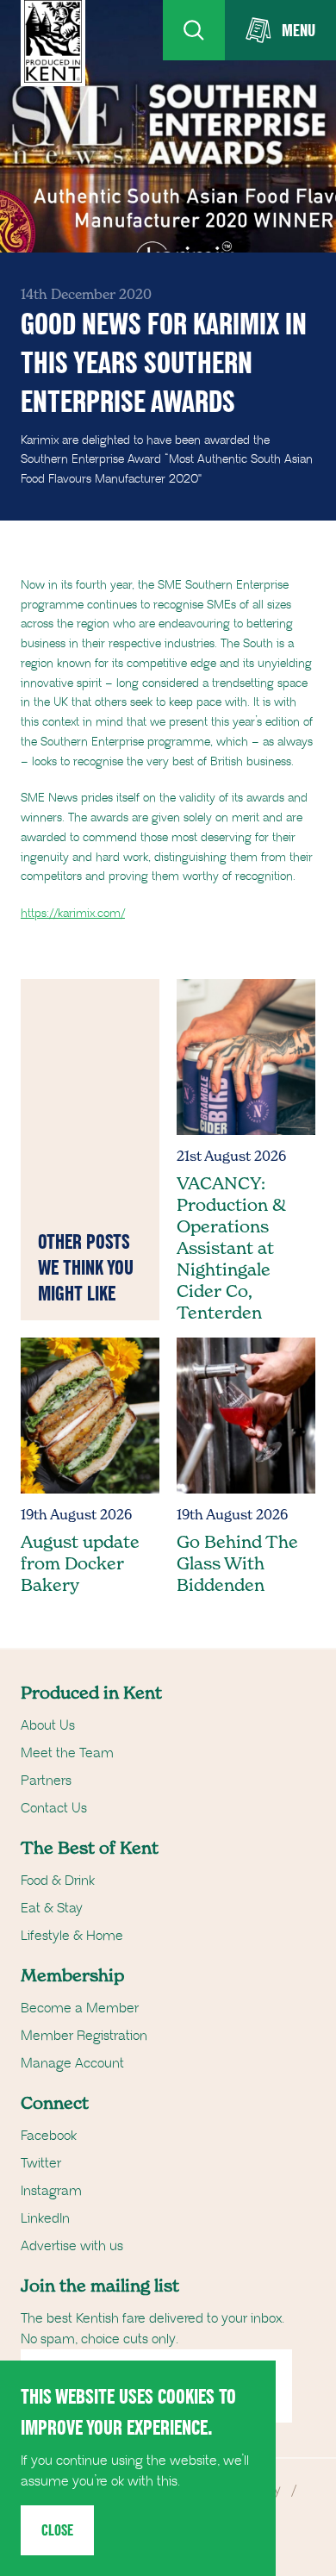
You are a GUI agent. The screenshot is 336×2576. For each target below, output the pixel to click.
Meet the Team (67, 1753)
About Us (48, 1725)
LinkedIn (45, 2218)
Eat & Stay (52, 1908)
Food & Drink (58, 1881)
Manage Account (72, 2063)
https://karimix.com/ (73, 914)
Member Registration (84, 2036)
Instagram (51, 2191)
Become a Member (80, 2008)
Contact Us (54, 1808)
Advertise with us (72, 2246)
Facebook (49, 2136)
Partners (46, 1781)
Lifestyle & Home (72, 1936)
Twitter (41, 2163)
